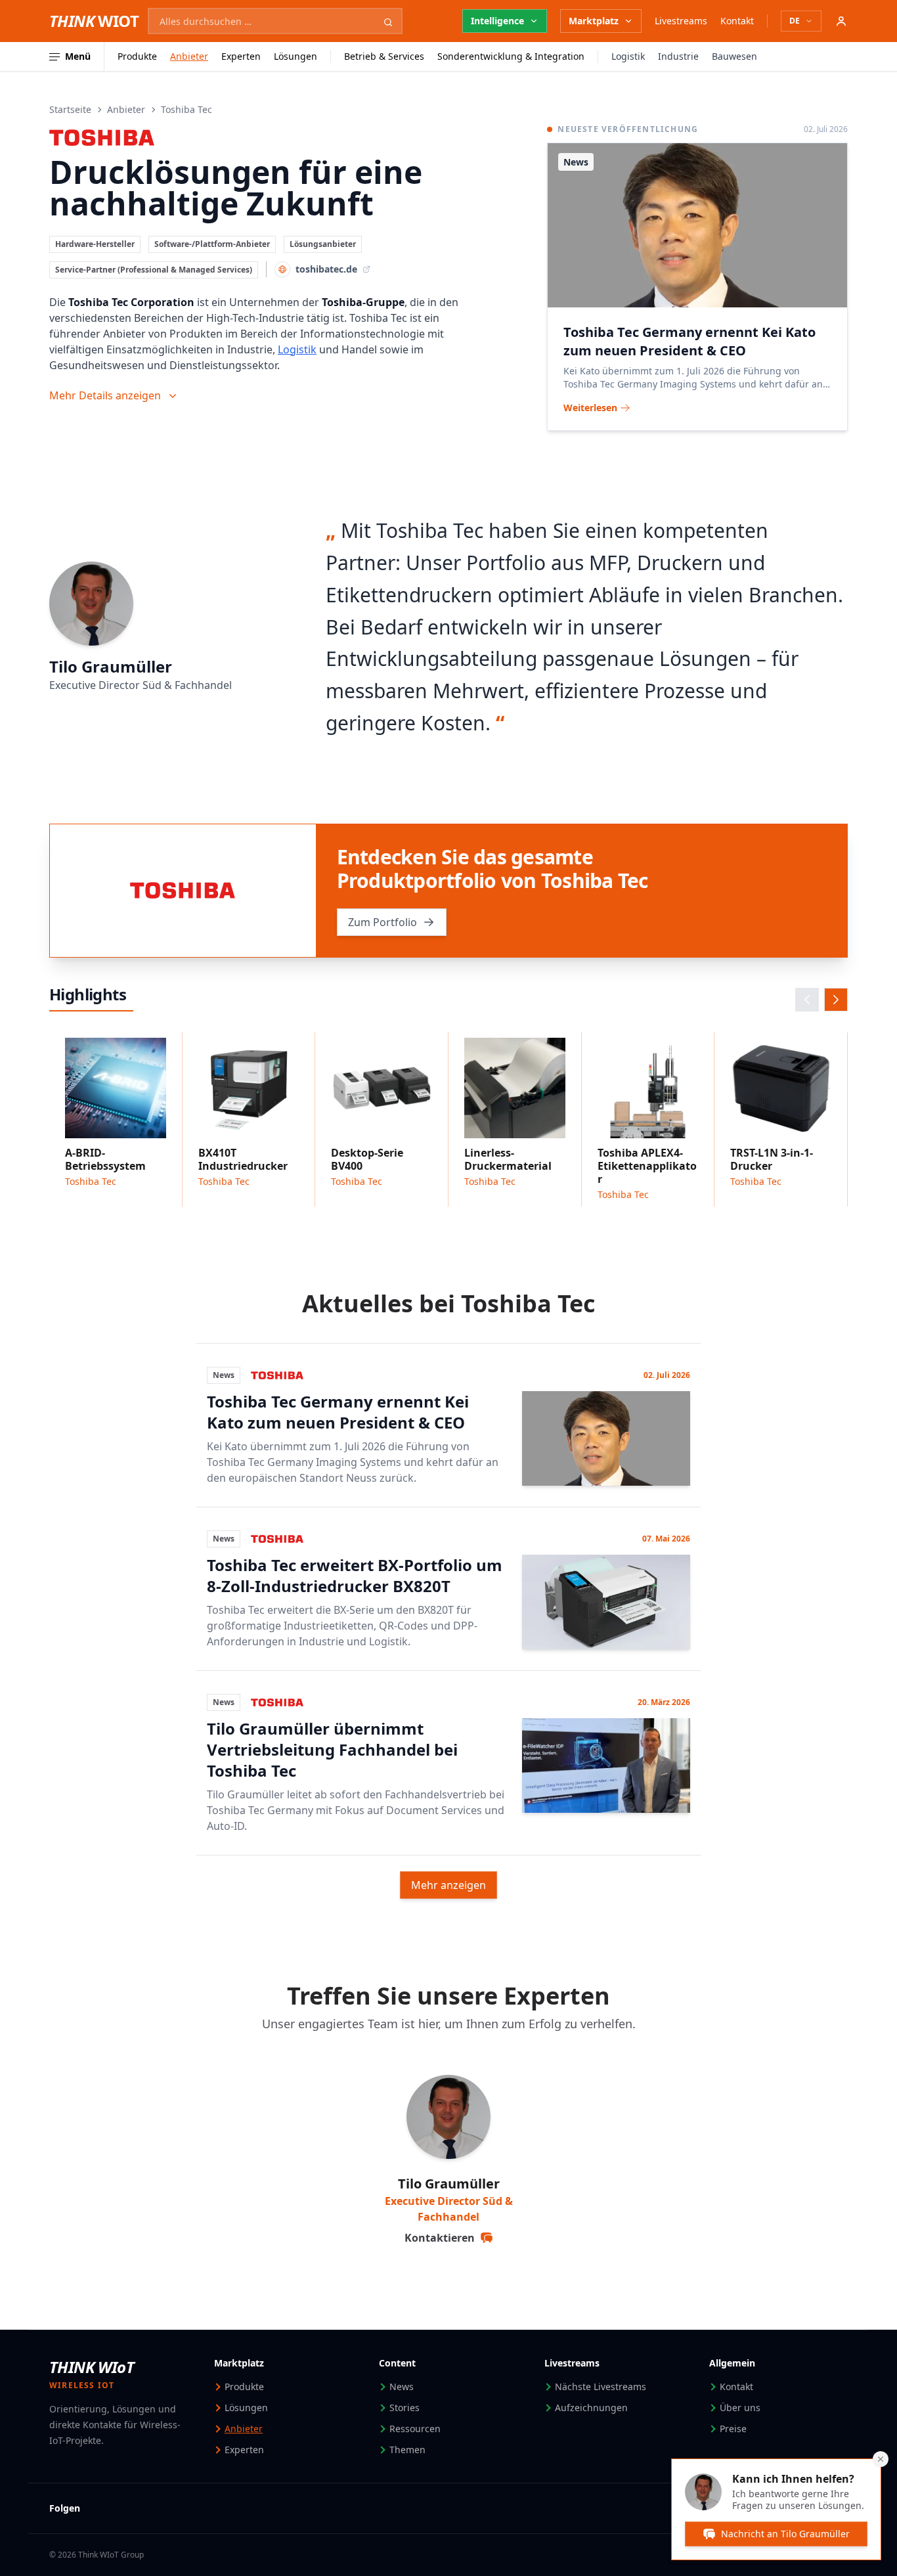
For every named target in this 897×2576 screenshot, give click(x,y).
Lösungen (295, 56)
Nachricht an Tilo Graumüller (785, 2534)
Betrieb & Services (384, 56)
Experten (241, 56)
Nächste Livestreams (601, 2387)
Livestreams (681, 21)
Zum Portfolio (383, 922)
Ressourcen (415, 2429)
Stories (405, 2408)
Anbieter (189, 56)
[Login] (841, 21)
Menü (78, 56)
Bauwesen (734, 56)
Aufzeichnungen (591, 2408)
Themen (407, 2450)
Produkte (137, 56)
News (402, 2387)
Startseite (70, 109)
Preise (733, 2429)
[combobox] (275, 21)
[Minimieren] (881, 2459)
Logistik (628, 56)
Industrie (678, 56)
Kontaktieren (440, 2238)
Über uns (740, 2408)
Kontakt (737, 21)
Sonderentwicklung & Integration (511, 56)
